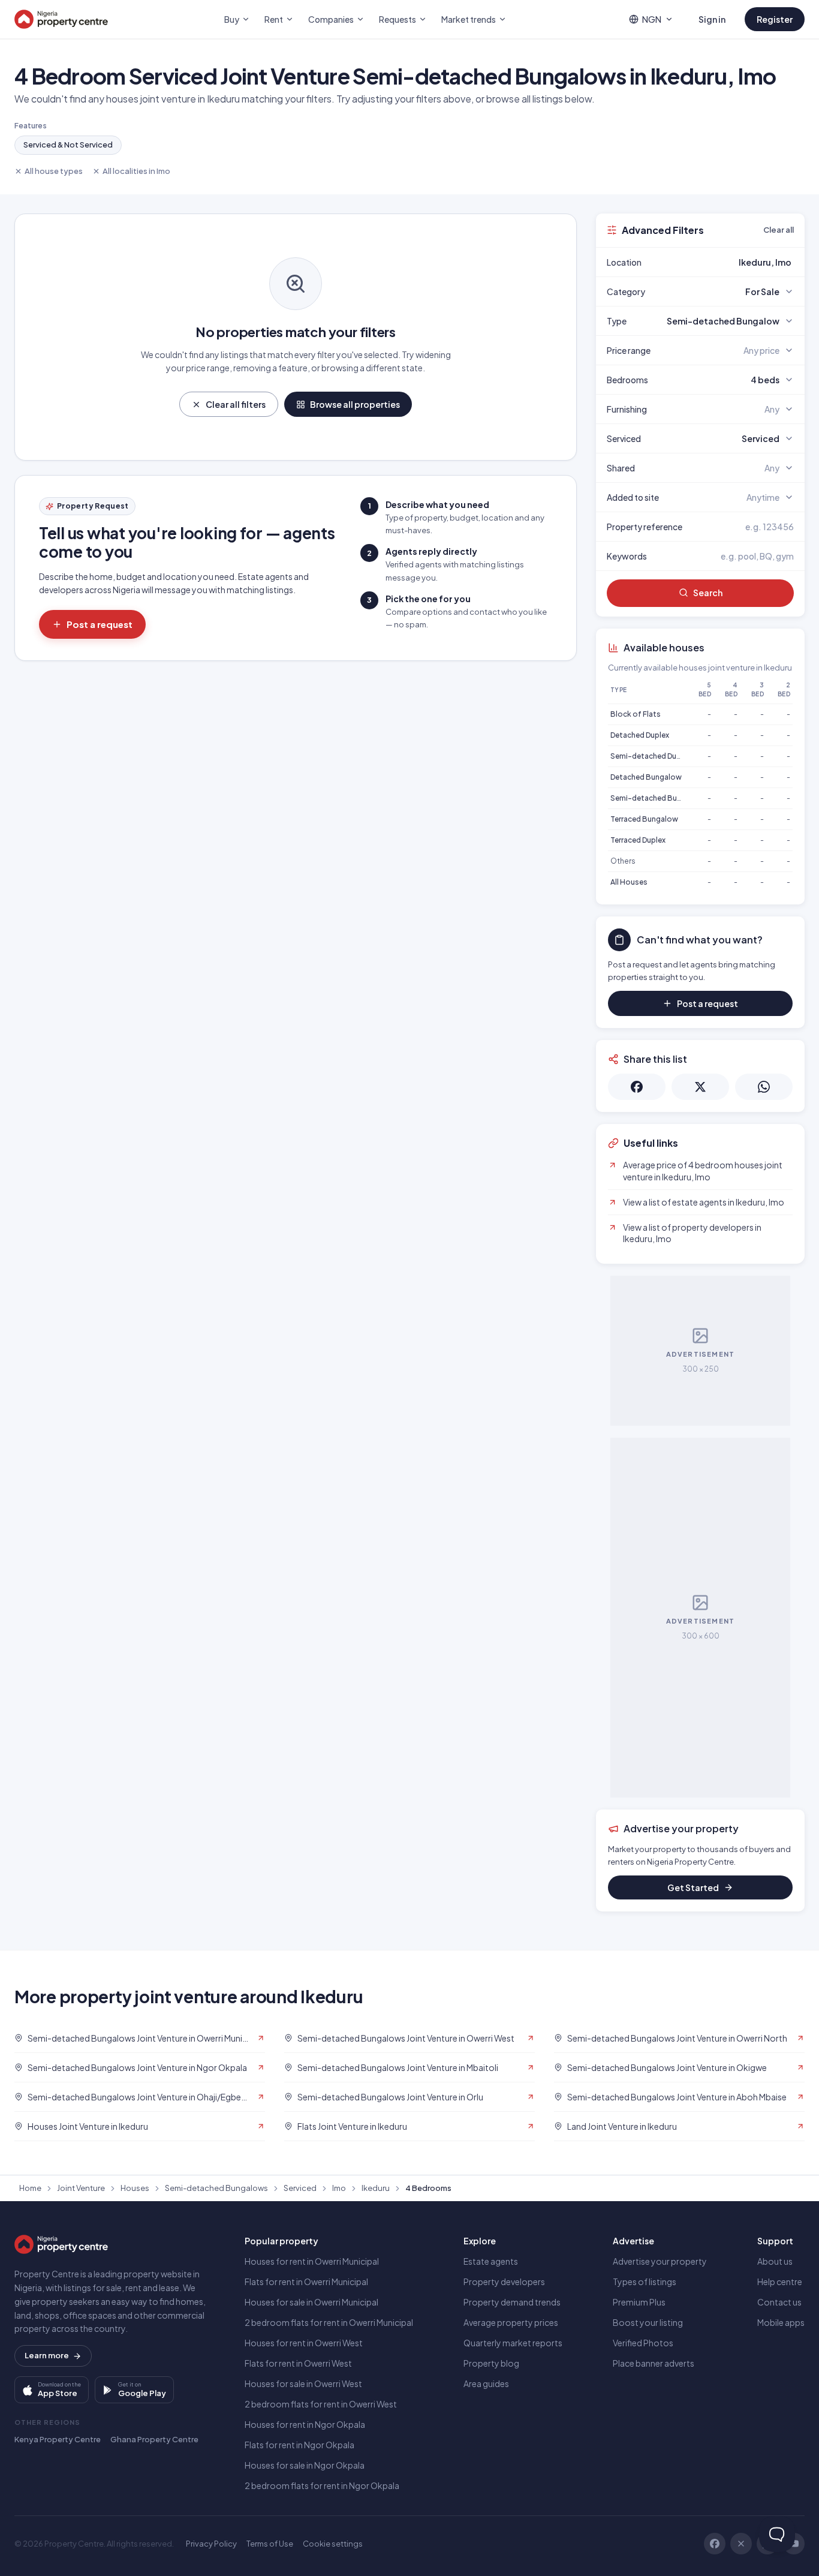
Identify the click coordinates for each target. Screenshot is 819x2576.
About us (775, 2261)
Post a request (100, 624)
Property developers (504, 2282)
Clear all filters (236, 404)
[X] (741, 2544)
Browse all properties (355, 404)
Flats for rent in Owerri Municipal (306, 2282)
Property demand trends (512, 2302)
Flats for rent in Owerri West (298, 2363)
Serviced (300, 2188)
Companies (331, 19)
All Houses (629, 882)
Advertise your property (660, 2261)
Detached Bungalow (646, 777)
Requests (398, 19)
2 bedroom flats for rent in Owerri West (321, 2404)
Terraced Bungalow (644, 819)
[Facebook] (715, 2544)
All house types (54, 171)
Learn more (47, 2355)
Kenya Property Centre (58, 2439)
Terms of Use (270, 2544)
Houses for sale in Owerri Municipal (311, 2302)
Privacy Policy (211, 2544)
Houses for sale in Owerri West (303, 2383)
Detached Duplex (640, 735)
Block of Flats (636, 714)
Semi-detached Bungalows (216, 2188)
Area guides (486, 2383)
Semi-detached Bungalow (657, 798)
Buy (232, 19)
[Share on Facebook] (637, 1087)
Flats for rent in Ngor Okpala (299, 2445)
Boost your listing (648, 2322)
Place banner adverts (654, 2363)
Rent (274, 19)
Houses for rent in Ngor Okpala (305, 2424)
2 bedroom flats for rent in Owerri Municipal (329, 2322)
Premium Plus (639, 2302)
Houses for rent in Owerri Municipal (312, 2261)
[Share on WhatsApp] (764, 1087)
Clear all (779, 230)
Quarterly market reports (513, 2343)
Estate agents (491, 2261)
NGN (652, 19)
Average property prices (511, 2322)
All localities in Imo (136, 171)
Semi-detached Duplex (651, 756)
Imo (339, 2188)
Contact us (779, 2302)
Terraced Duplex (638, 840)
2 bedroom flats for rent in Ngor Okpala (322, 2485)
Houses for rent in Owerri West (304, 2343)
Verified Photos (643, 2343)
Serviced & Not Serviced (68, 145)
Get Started (693, 1887)
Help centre (780, 2282)
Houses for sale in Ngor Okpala (305, 2465)
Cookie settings (333, 2544)
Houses (135, 2188)
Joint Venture (81, 2188)
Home (30, 2188)
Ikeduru (376, 2188)
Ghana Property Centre (154, 2439)
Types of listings (645, 2282)
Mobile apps (781, 2322)
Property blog (491, 2363)
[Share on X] (700, 1087)
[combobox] (728, 262)
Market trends (469, 19)
